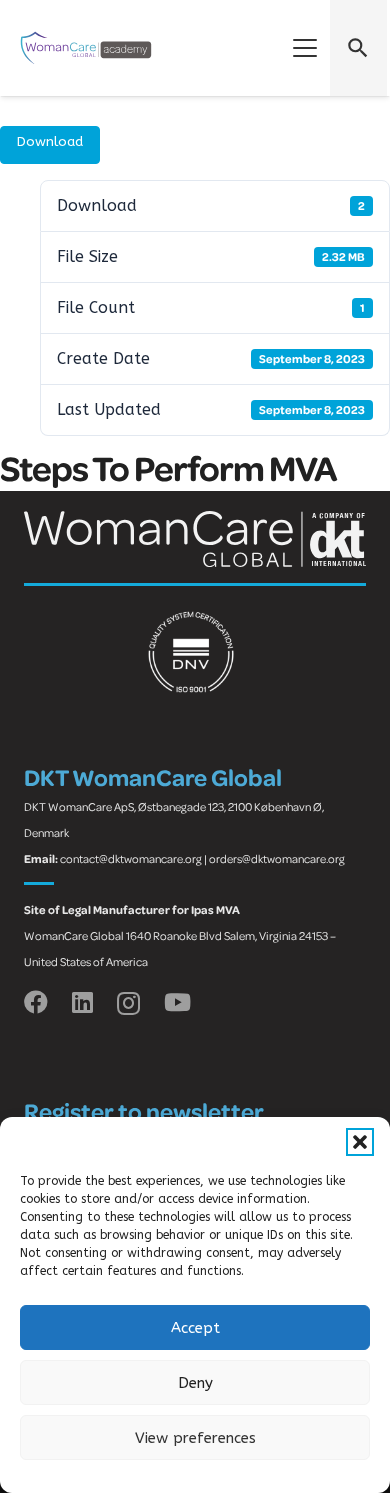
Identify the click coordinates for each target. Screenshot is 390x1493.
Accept (195, 1328)
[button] (360, 1142)
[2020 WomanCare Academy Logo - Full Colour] (86, 48)
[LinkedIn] (82, 1002)
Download (50, 141)
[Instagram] (128, 1003)
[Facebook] (36, 1002)
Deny (195, 1383)
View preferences (195, 1438)
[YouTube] (177, 1002)
